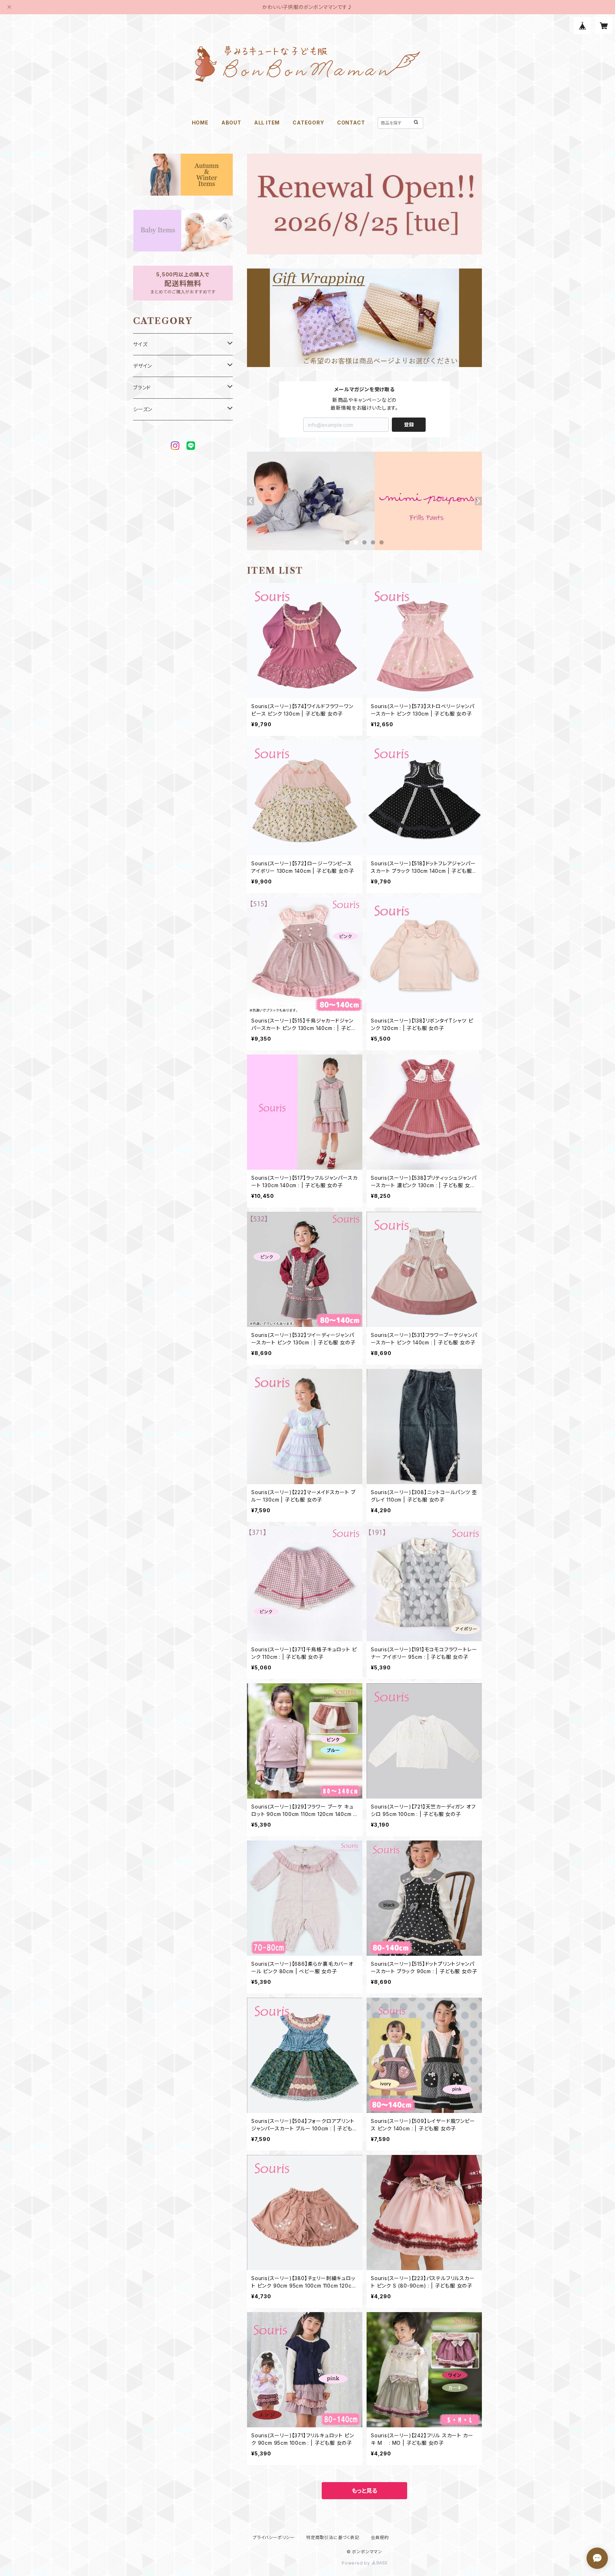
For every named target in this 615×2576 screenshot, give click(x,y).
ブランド (142, 387)
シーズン (143, 409)
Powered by (357, 2563)
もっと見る (364, 2491)
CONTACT (351, 123)
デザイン (143, 366)
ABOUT (231, 123)
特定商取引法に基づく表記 (333, 2537)
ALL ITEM (267, 123)
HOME (200, 123)
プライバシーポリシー (274, 2537)
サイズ (140, 344)
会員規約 (380, 2537)
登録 (409, 424)
